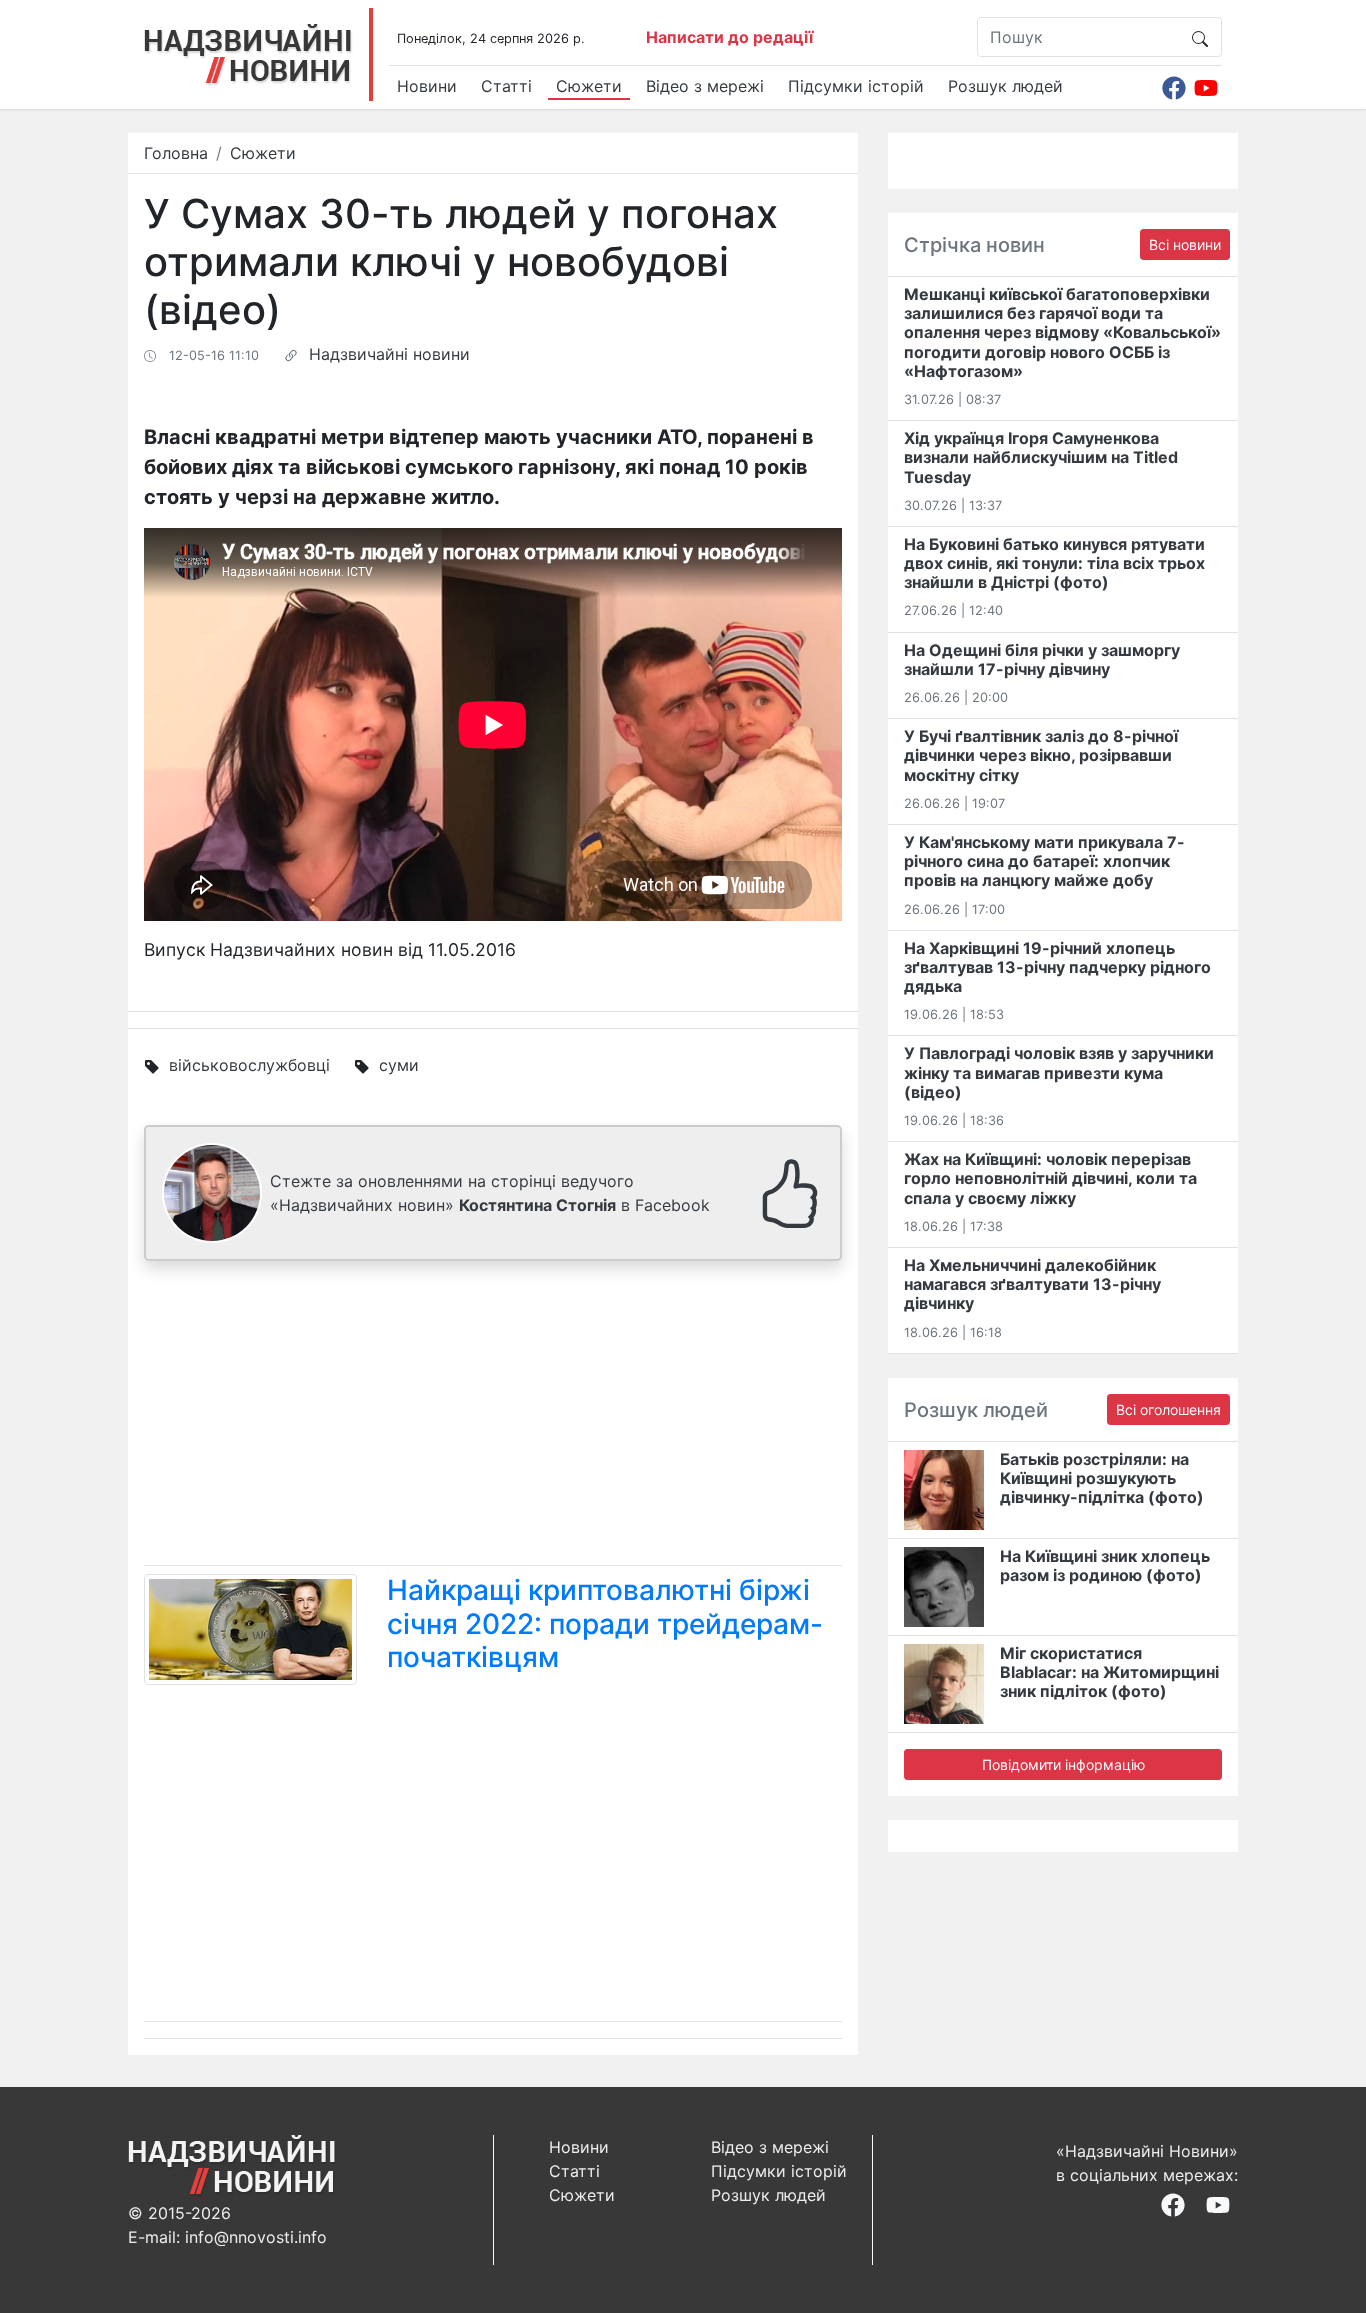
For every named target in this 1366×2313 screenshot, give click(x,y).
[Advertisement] (493, 1417)
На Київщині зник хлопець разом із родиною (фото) (1105, 1565)
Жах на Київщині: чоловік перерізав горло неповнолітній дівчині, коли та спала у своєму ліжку (1050, 1178)
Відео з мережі (705, 86)
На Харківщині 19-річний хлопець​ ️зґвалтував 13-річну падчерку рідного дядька (1057, 967)
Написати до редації (729, 37)
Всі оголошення (1168, 1409)
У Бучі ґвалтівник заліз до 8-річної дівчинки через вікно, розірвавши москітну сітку (1041, 755)
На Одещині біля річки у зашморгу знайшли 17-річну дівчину (1042, 659)
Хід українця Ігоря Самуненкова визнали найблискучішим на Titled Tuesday (1041, 457)
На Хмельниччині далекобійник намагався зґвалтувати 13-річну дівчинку (1032, 1284)
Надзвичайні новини (389, 354)
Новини (427, 86)
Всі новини (1185, 244)
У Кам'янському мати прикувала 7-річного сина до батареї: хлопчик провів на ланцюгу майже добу (1044, 861)
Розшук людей (1005, 86)
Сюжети (589, 86)
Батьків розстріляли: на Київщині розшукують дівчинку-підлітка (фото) (1102, 1478)
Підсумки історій (856, 86)
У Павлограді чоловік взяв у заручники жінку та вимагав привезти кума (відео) (1059, 1072)
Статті (506, 86)
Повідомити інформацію (1063, 1764)
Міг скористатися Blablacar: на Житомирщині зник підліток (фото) (1109, 1672)
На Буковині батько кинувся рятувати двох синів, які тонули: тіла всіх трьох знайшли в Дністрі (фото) (1054, 563)
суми (399, 1065)
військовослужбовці (249, 1065)
